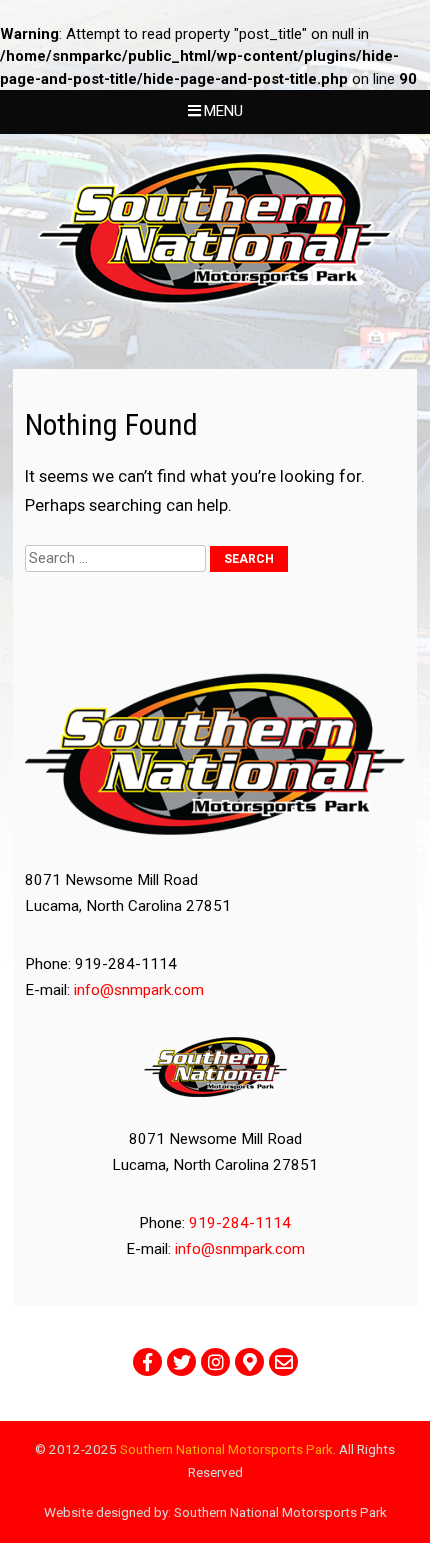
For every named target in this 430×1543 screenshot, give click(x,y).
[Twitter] (181, 1362)
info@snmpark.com (139, 990)
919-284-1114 (240, 1223)
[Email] (283, 1362)
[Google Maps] (249, 1362)
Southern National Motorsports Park (226, 1449)
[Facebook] (147, 1362)
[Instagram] (215, 1362)
